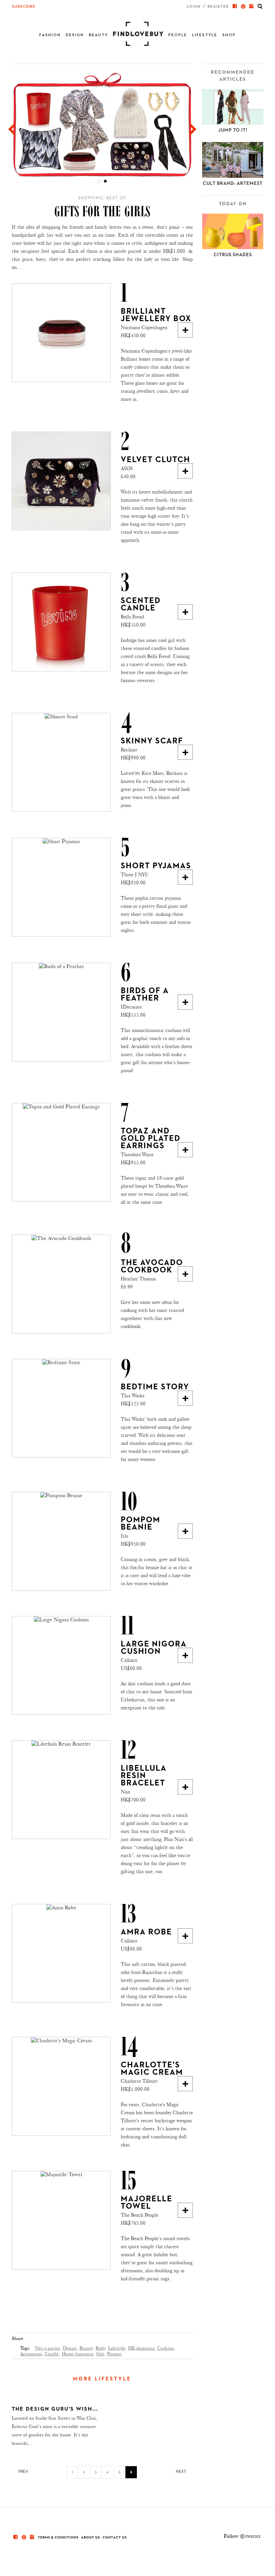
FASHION (50, 35)
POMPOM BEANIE (141, 1524)
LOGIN (194, 7)
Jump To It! (233, 130)
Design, (70, 2348)
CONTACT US (115, 2537)
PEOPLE (178, 35)
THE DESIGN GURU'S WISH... (55, 2409)
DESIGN (75, 35)
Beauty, (87, 2348)
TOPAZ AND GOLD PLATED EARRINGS (151, 1138)
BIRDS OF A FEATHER (145, 995)
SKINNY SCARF (152, 741)
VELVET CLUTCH (155, 460)
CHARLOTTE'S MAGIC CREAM (152, 2069)
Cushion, (166, 2348)
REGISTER (218, 7)
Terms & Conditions (58, 2537)
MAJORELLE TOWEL (147, 2203)
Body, (101, 2348)
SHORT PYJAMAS (156, 866)
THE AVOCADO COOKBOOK (152, 1266)
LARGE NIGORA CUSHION (154, 1648)
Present (114, 2354)
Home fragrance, (78, 2354)
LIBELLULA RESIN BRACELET (144, 1776)
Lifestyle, (117, 2348)
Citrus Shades (233, 255)
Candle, (52, 2354)
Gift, (101, 2354)
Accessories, (32, 2354)
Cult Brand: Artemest (233, 183)
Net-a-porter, (48, 2348)
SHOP (229, 35)
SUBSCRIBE (24, 7)
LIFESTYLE (205, 35)
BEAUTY (98, 35)
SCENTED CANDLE (141, 604)
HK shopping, (142, 2348)
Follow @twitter (242, 2536)
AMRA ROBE (146, 1932)
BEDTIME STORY (155, 1387)
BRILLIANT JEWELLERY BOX (156, 315)
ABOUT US (91, 2537)
